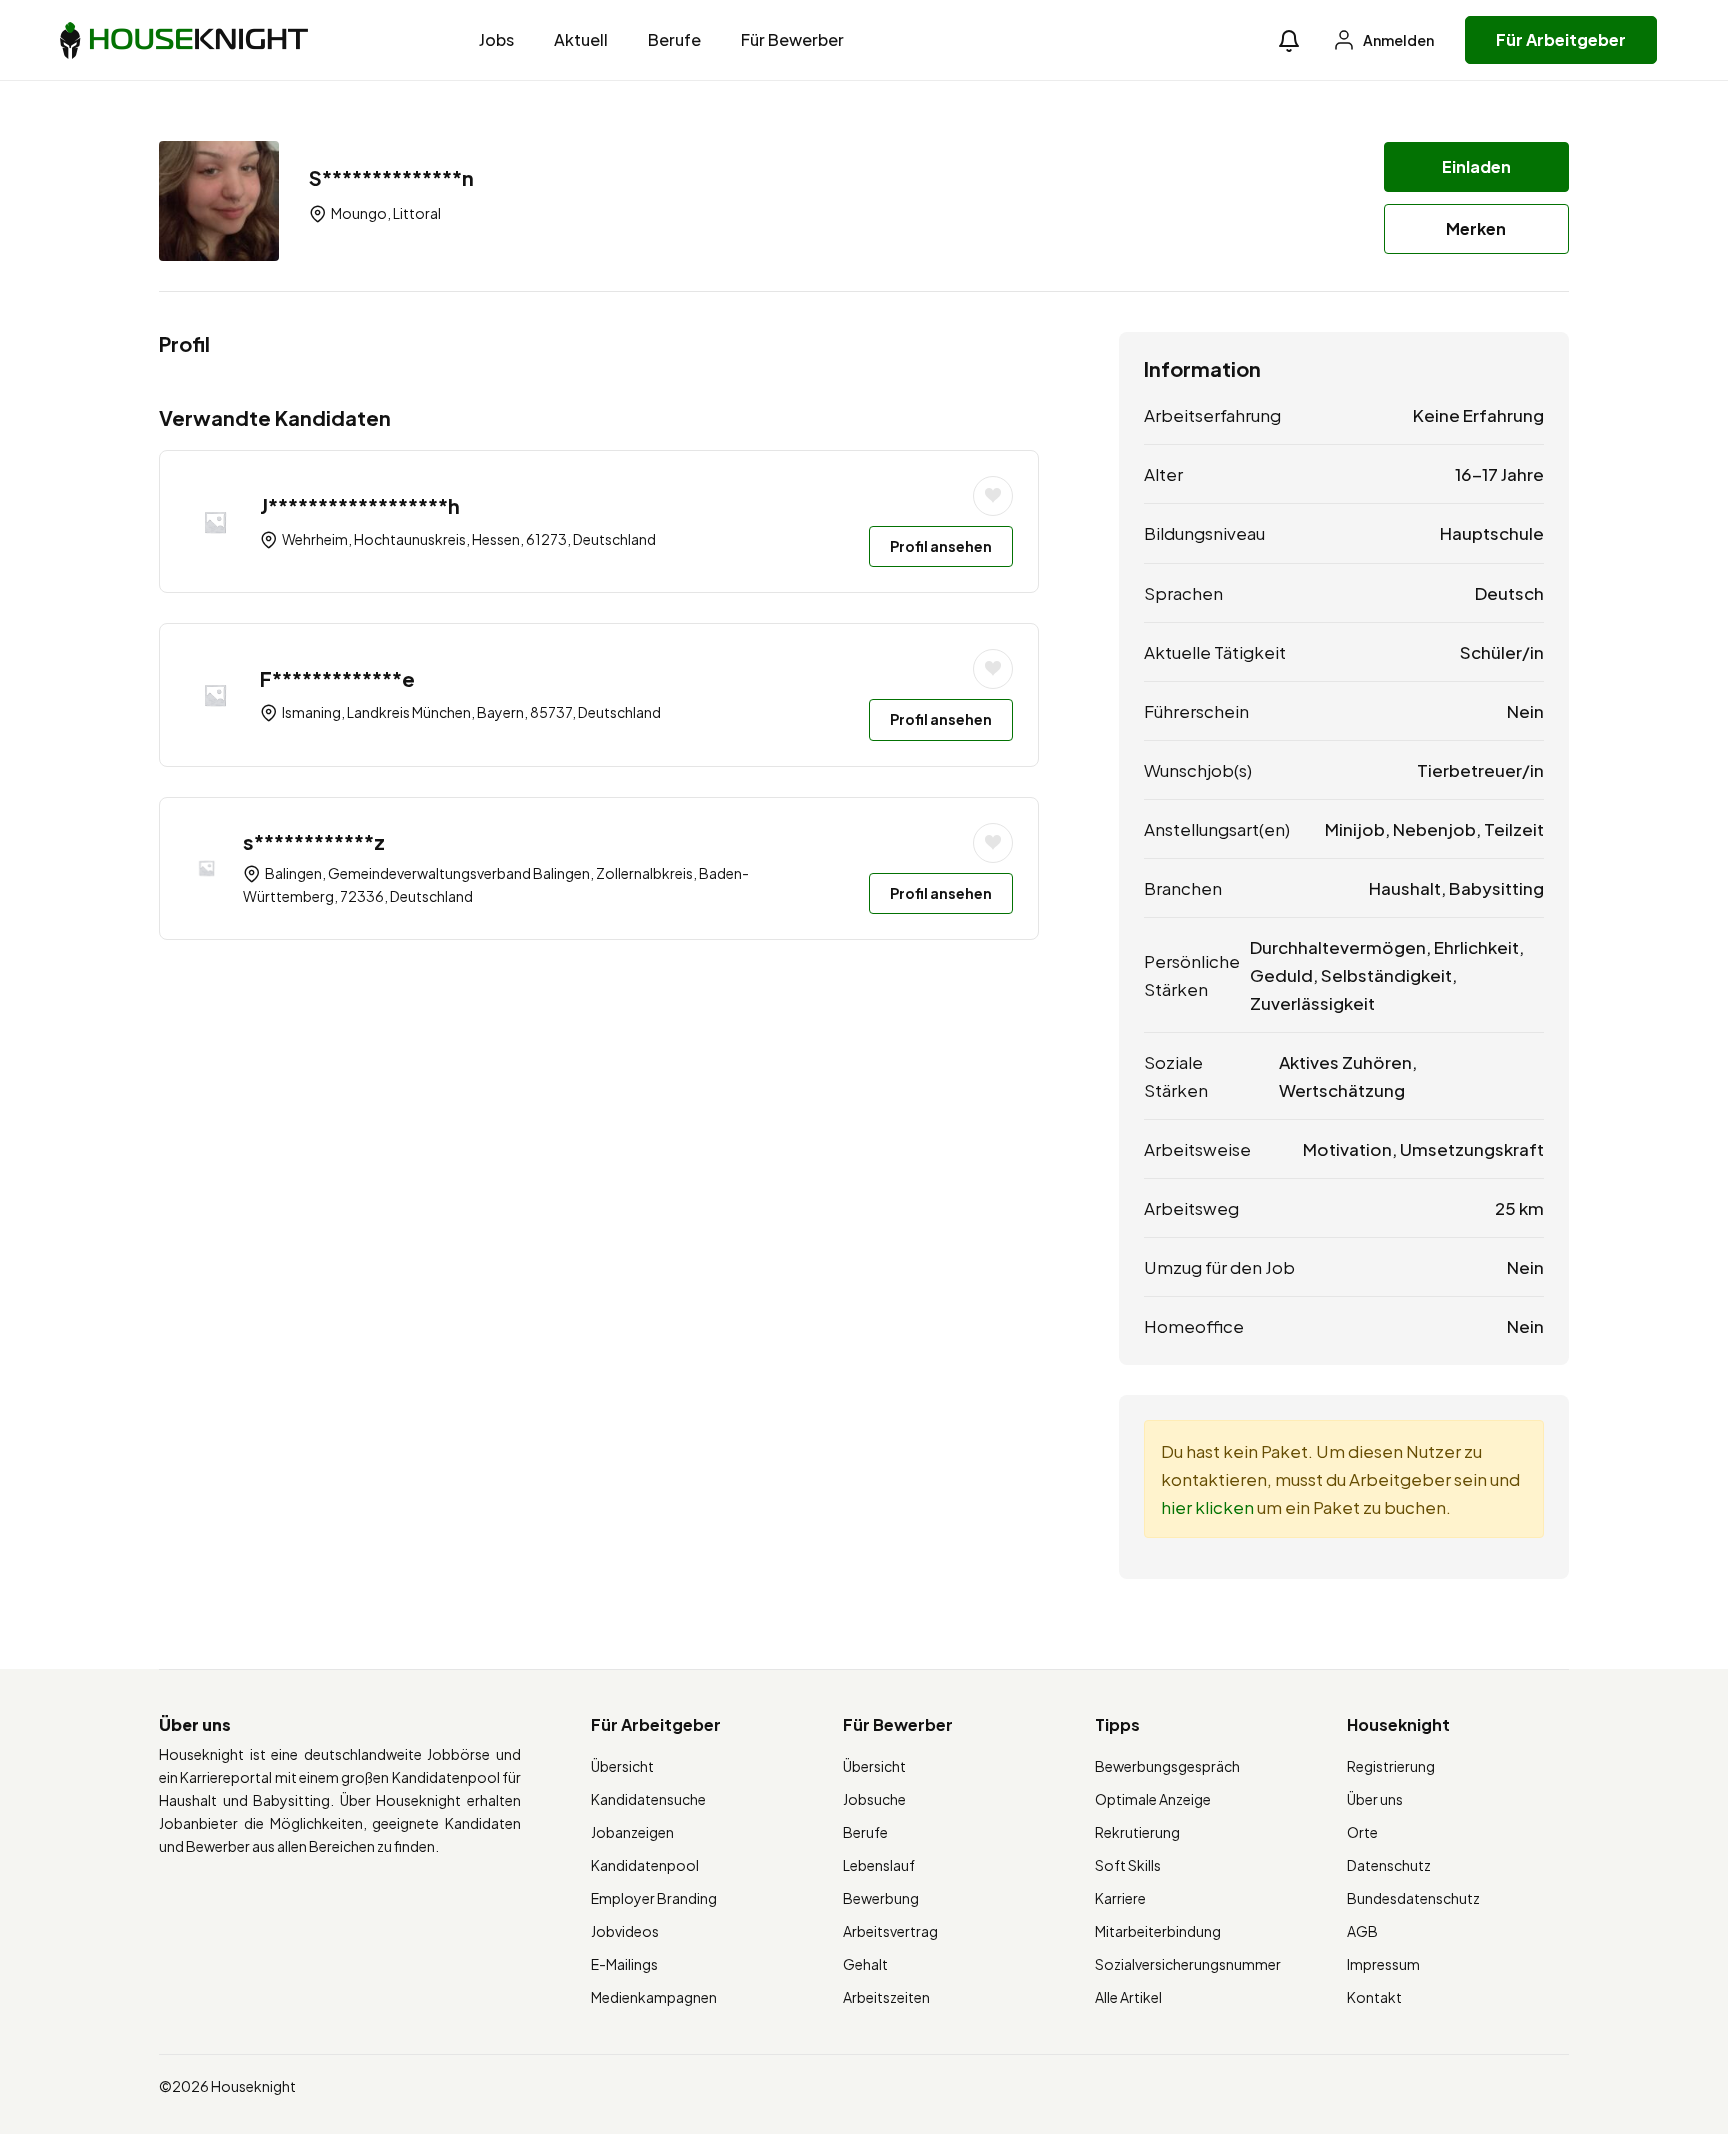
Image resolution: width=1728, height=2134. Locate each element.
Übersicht (622, 1766)
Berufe (674, 39)
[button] (1289, 40)
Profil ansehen (941, 546)
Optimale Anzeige (1153, 1799)
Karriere (1120, 1898)
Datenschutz (1389, 1865)
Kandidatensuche (648, 1799)
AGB (1362, 1931)
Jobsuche (874, 1799)
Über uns (1375, 1799)
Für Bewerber (792, 39)
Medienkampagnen (654, 1997)
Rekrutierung (1137, 1832)
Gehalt (865, 1964)
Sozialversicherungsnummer (1188, 1964)
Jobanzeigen (632, 1832)
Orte (1362, 1832)
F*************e (337, 678)
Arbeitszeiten (886, 1997)
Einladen (1476, 166)
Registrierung (1391, 1766)
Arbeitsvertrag (890, 1931)
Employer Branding (654, 1898)
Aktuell (581, 39)
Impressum (1383, 1964)
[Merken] (993, 496)
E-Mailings (624, 1964)
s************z (314, 841)
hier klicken (1207, 1507)
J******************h (360, 505)
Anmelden (1397, 40)
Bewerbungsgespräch (1167, 1766)
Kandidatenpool (645, 1865)
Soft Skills (1128, 1865)
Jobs (496, 39)
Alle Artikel (1128, 1997)
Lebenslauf (879, 1865)
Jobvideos (625, 1931)
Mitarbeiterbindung (1158, 1931)
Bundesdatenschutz (1413, 1898)
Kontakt (1374, 1997)
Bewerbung (881, 1898)
